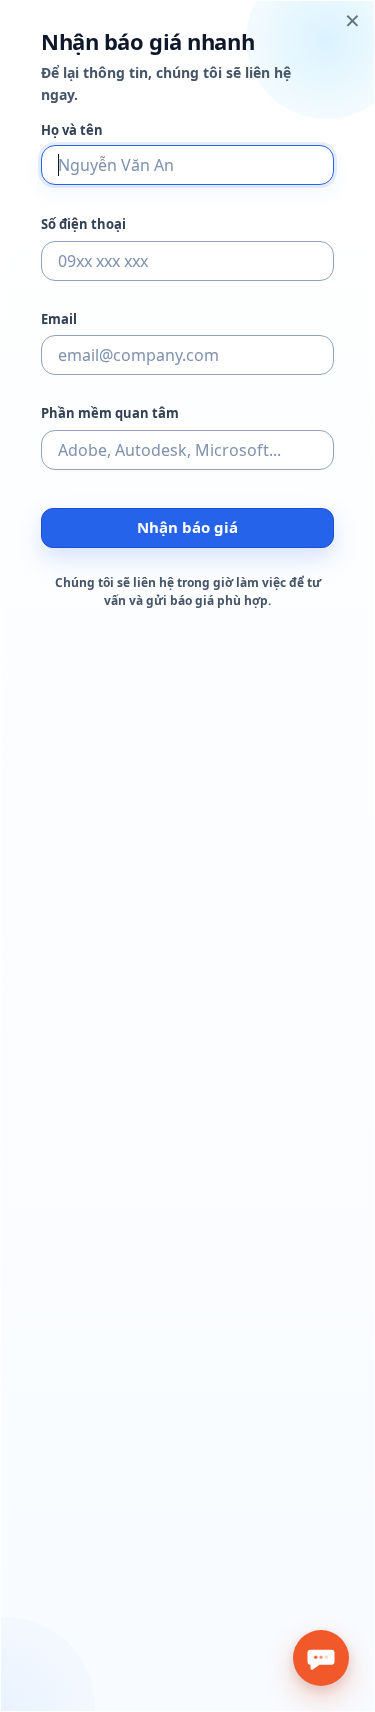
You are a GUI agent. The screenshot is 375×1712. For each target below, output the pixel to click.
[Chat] (321, 1658)
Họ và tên (72, 130)
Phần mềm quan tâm (110, 413)
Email (59, 319)
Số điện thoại (83, 224)
